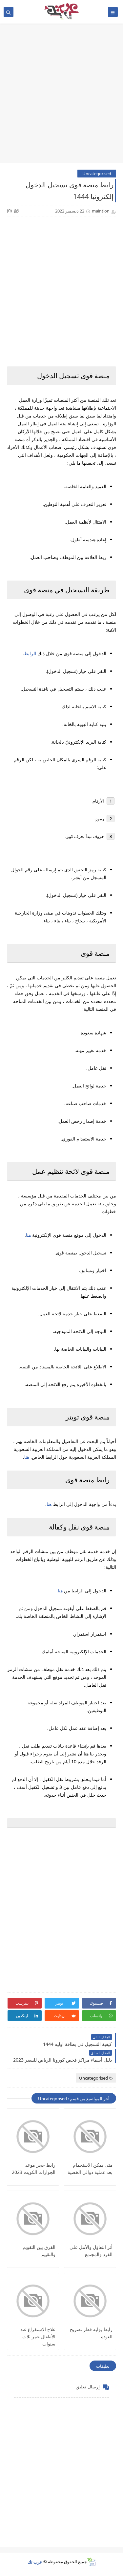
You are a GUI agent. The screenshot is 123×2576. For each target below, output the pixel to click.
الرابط (30, 653)
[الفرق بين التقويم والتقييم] (33, 2219)
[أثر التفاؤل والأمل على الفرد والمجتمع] (90, 2219)
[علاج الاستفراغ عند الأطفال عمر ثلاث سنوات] (33, 2301)
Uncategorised (97, 174)
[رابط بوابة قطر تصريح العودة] (90, 2301)
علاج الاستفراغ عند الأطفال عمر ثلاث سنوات (38, 2336)
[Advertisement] (61, 96)
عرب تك (35, 2562)
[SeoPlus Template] (91, 2562)
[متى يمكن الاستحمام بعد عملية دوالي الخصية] (90, 2137)
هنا (28, 1235)
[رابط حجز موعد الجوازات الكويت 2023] (33, 2137)
